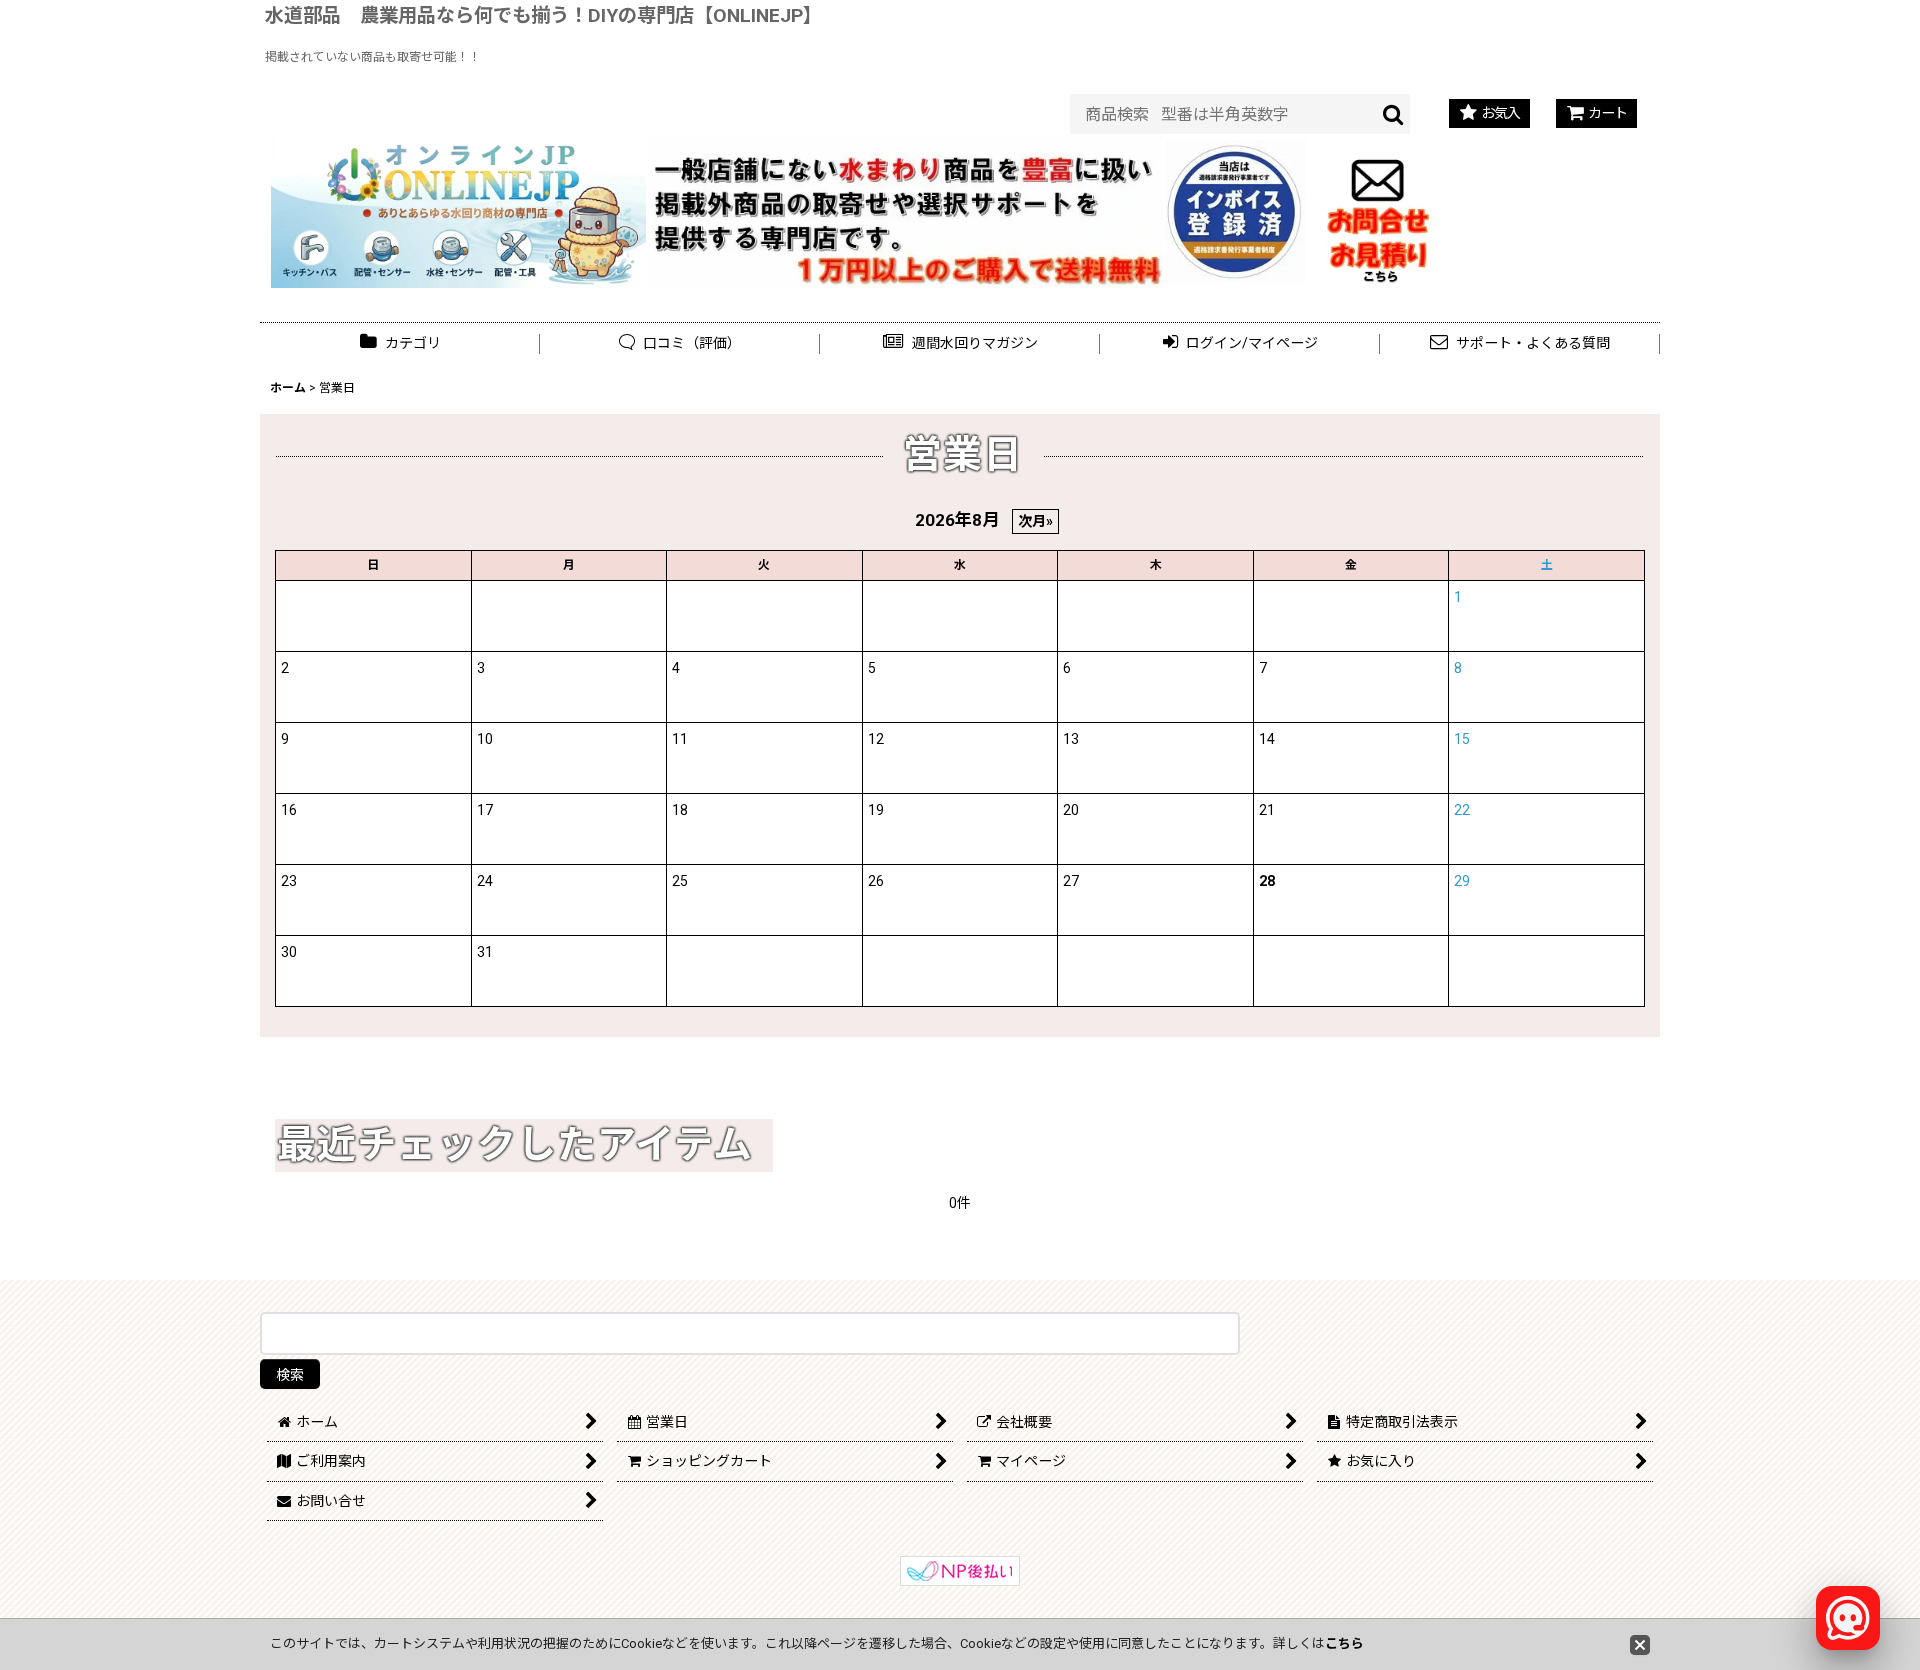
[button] (960, 343)
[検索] (1394, 114)
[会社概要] (1235, 151)
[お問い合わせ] (1378, 210)
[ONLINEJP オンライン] (458, 210)
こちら (1344, 1643)
